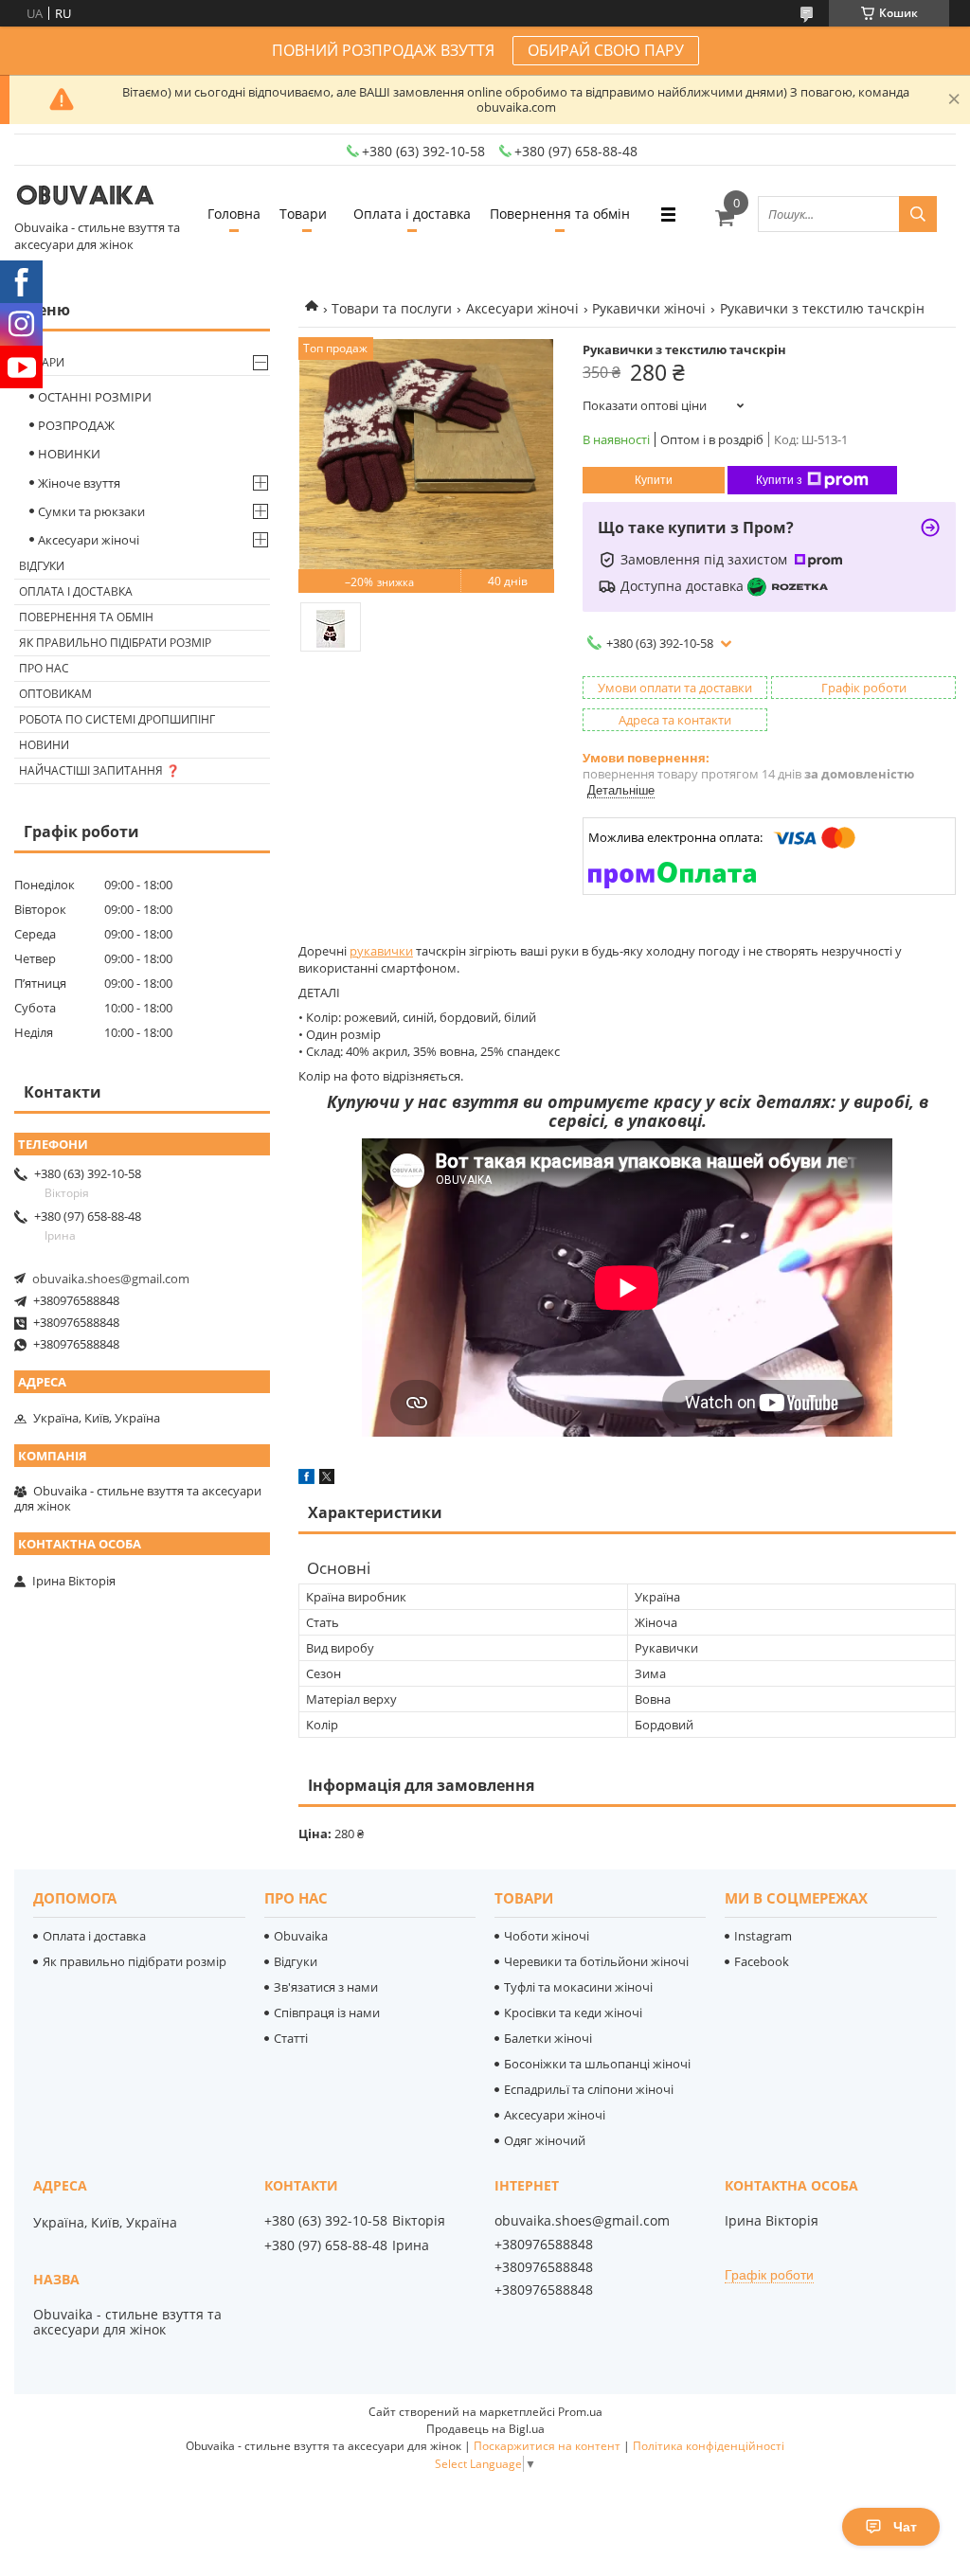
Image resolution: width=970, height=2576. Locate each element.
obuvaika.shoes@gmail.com (111, 1279)
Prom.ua (580, 2412)
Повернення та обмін (560, 214)
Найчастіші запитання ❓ (99, 770)
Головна (234, 214)
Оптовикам (55, 694)
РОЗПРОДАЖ (76, 425)
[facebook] (306, 1479)
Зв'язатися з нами (326, 1987)
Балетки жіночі (548, 2038)
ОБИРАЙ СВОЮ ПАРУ (606, 50)
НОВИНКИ (69, 454)
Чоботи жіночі (547, 1936)
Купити (654, 480)
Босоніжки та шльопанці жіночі (597, 2064)
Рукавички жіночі (649, 308)
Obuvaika (301, 1936)
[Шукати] (918, 214)
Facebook (762, 1961)
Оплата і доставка (412, 214)
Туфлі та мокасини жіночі (578, 1987)
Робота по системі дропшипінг (117, 719)
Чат (905, 2527)
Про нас (44, 668)
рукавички (381, 951)
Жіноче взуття (79, 483)
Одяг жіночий (545, 2140)
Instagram (763, 1936)
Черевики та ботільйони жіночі (596, 1961)
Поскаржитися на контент (547, 2446)
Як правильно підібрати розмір (115, 643)
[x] (327, 1479)
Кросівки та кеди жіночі (573, 2012)
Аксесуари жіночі (522, 308)
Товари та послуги (392, 308)
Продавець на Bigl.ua (485, 2429)
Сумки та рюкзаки (91, 511)
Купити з (779, 480)
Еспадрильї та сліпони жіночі (589, 2089)
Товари (303, 214)
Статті (291, 2038)
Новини (44, 745)
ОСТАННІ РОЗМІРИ (95, 397)
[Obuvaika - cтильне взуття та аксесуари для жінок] (85, 197)
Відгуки (42, 566)
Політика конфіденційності (709, 2446)
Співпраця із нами (327, 2012)
